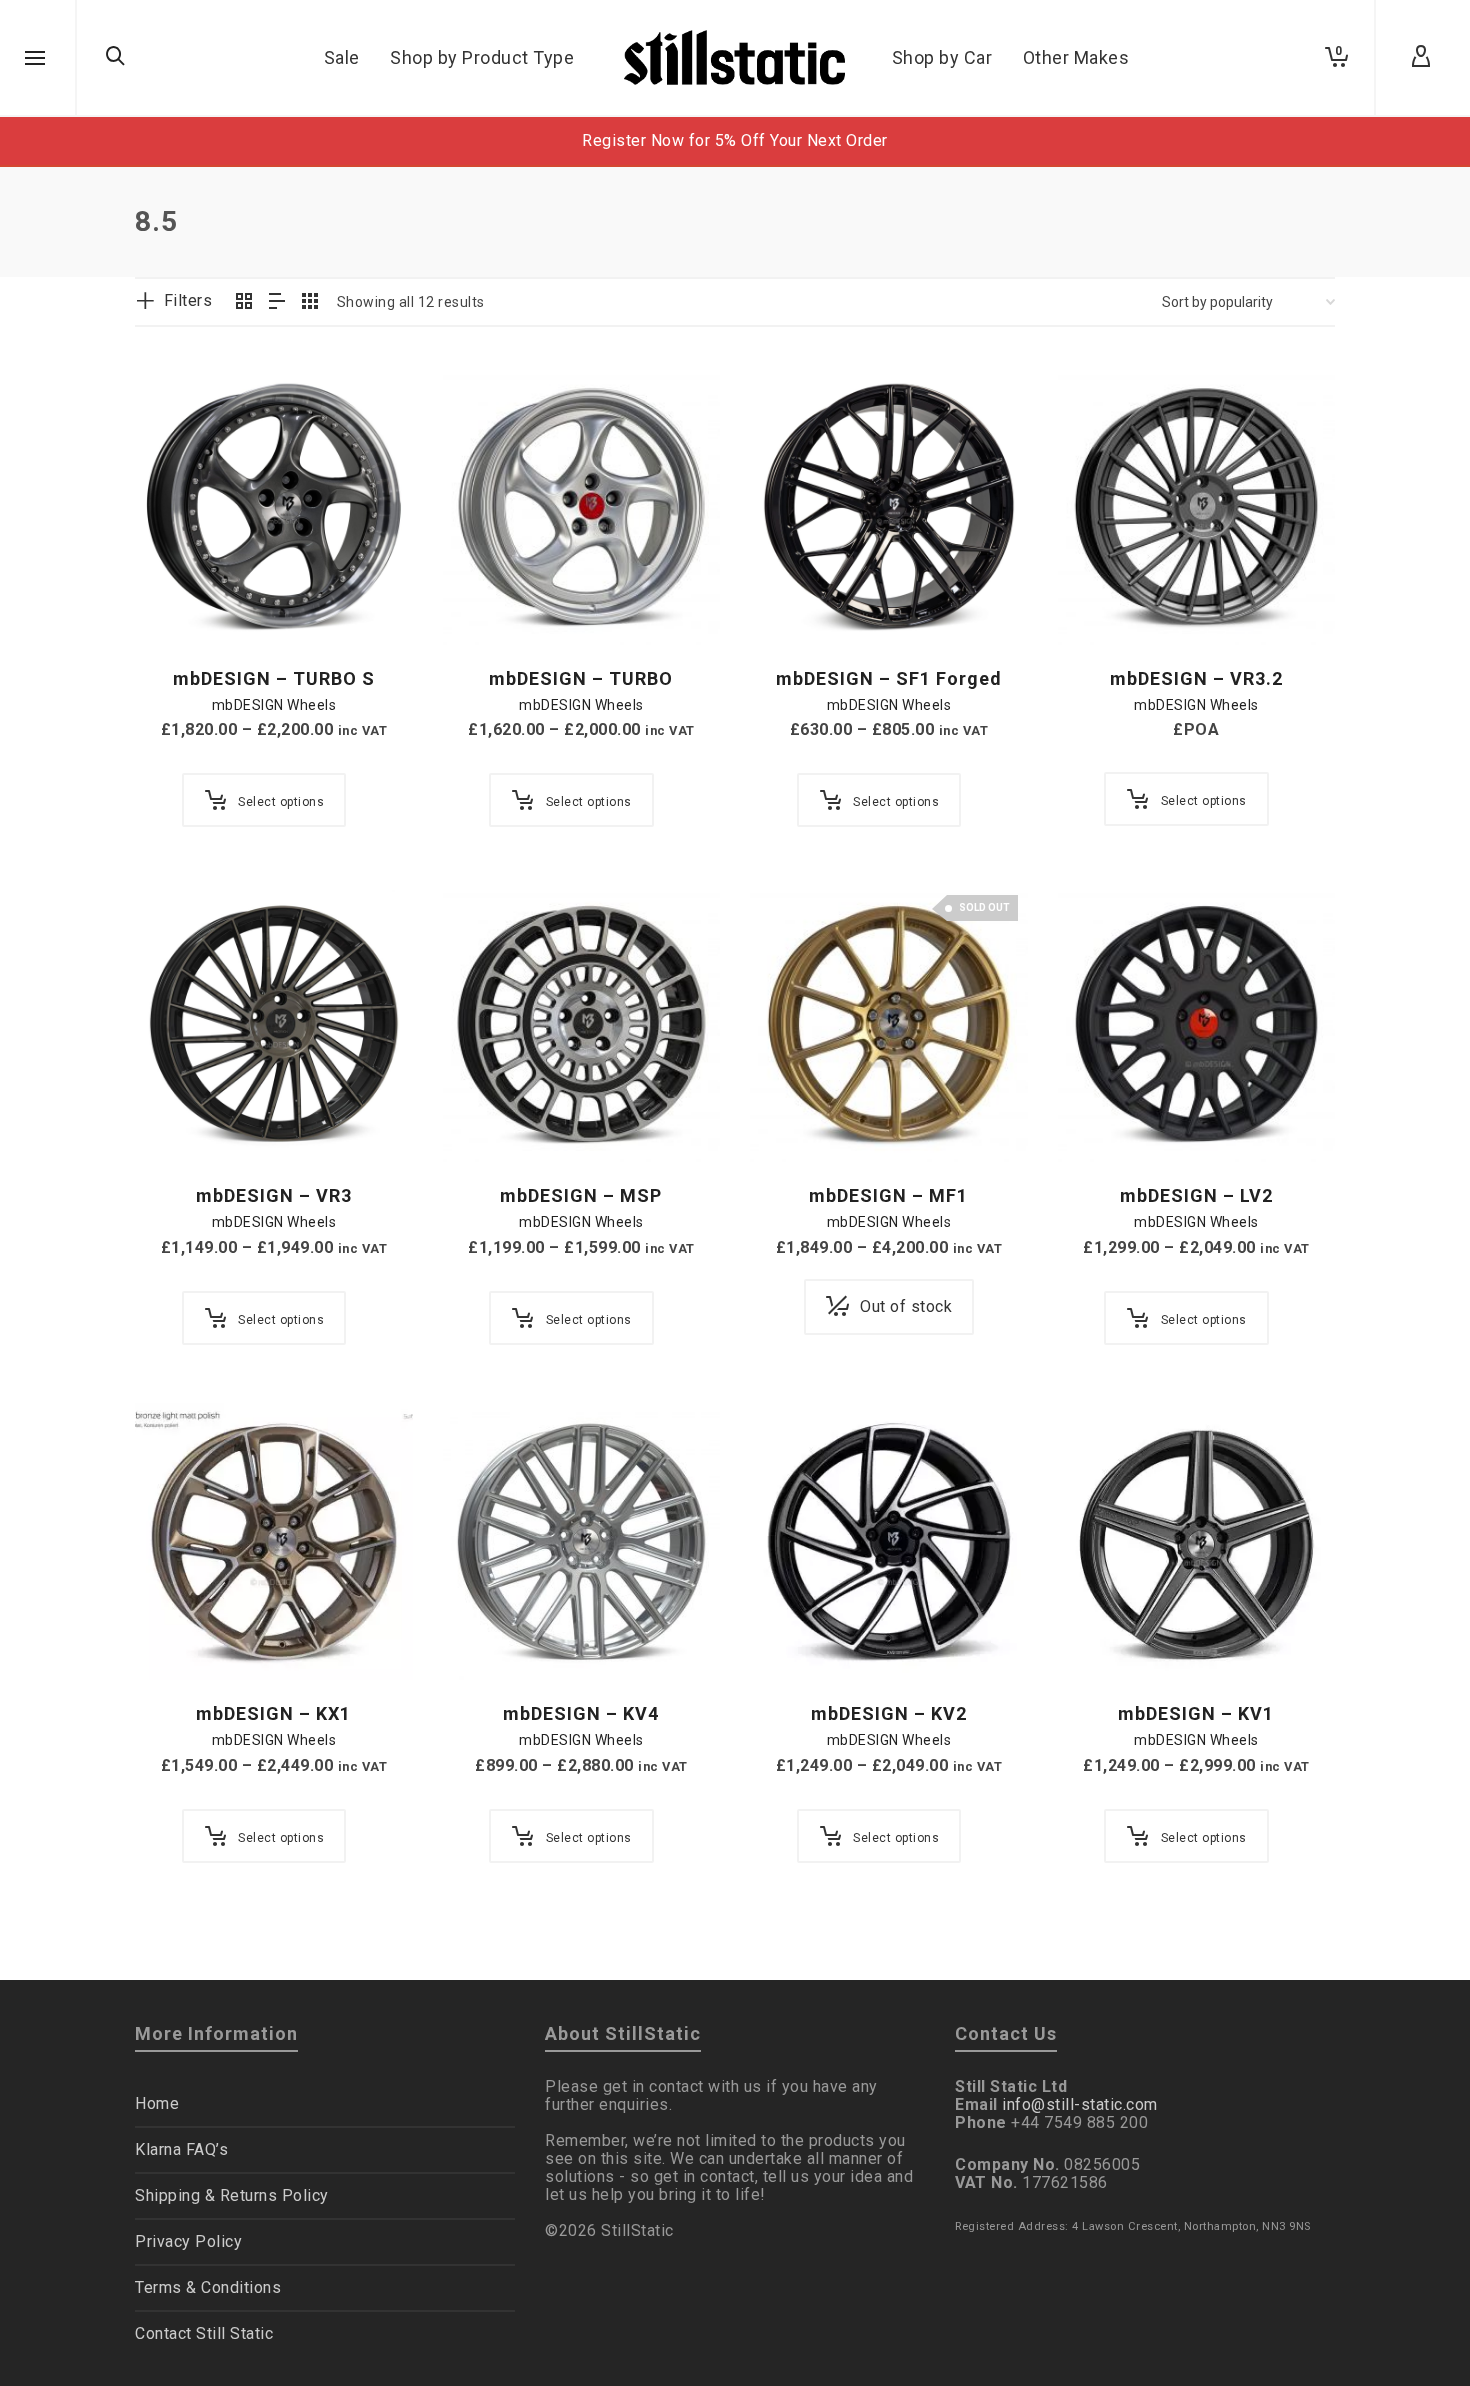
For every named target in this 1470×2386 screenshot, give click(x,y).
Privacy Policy (188, 2241)
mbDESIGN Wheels (274, 705)
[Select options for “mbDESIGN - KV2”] (796, 1634)
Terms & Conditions (208, 2287)
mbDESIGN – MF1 (888, 1195)
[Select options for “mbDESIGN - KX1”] (181, 1634)
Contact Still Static (204, 2333)
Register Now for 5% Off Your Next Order (735, 140)
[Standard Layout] (244, 303)
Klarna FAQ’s (181, 2149)
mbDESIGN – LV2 (1196, 1195)
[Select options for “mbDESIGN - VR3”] (181, 1116)
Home (157, 2103)
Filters (188, 300)
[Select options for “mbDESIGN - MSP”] (489, 1116)
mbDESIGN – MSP (581, 1195)
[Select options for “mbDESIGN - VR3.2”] (1104, 599)
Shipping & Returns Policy (232, 2195)
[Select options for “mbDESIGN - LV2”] (1104, 1116)
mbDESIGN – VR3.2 (1196, 678)
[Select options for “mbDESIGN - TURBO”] (489, 599)
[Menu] (35, 59)
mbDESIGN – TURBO (581, 678)
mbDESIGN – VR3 (274, 1195)
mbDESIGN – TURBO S (274, 678)
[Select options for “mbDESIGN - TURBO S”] (181, 599)
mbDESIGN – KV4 (581, 1713)
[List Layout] (277, 303)
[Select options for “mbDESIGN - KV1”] (1104, 1634)
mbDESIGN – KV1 (1196, 1713)
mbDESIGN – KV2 (889, 1713)
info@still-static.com (1080, 2104)
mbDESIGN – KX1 (273, 1713)
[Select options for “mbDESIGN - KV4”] (489, 1634)
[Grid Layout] (310, 303)
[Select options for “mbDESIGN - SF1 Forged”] (796, 599)
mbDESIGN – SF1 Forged (889, 678)
